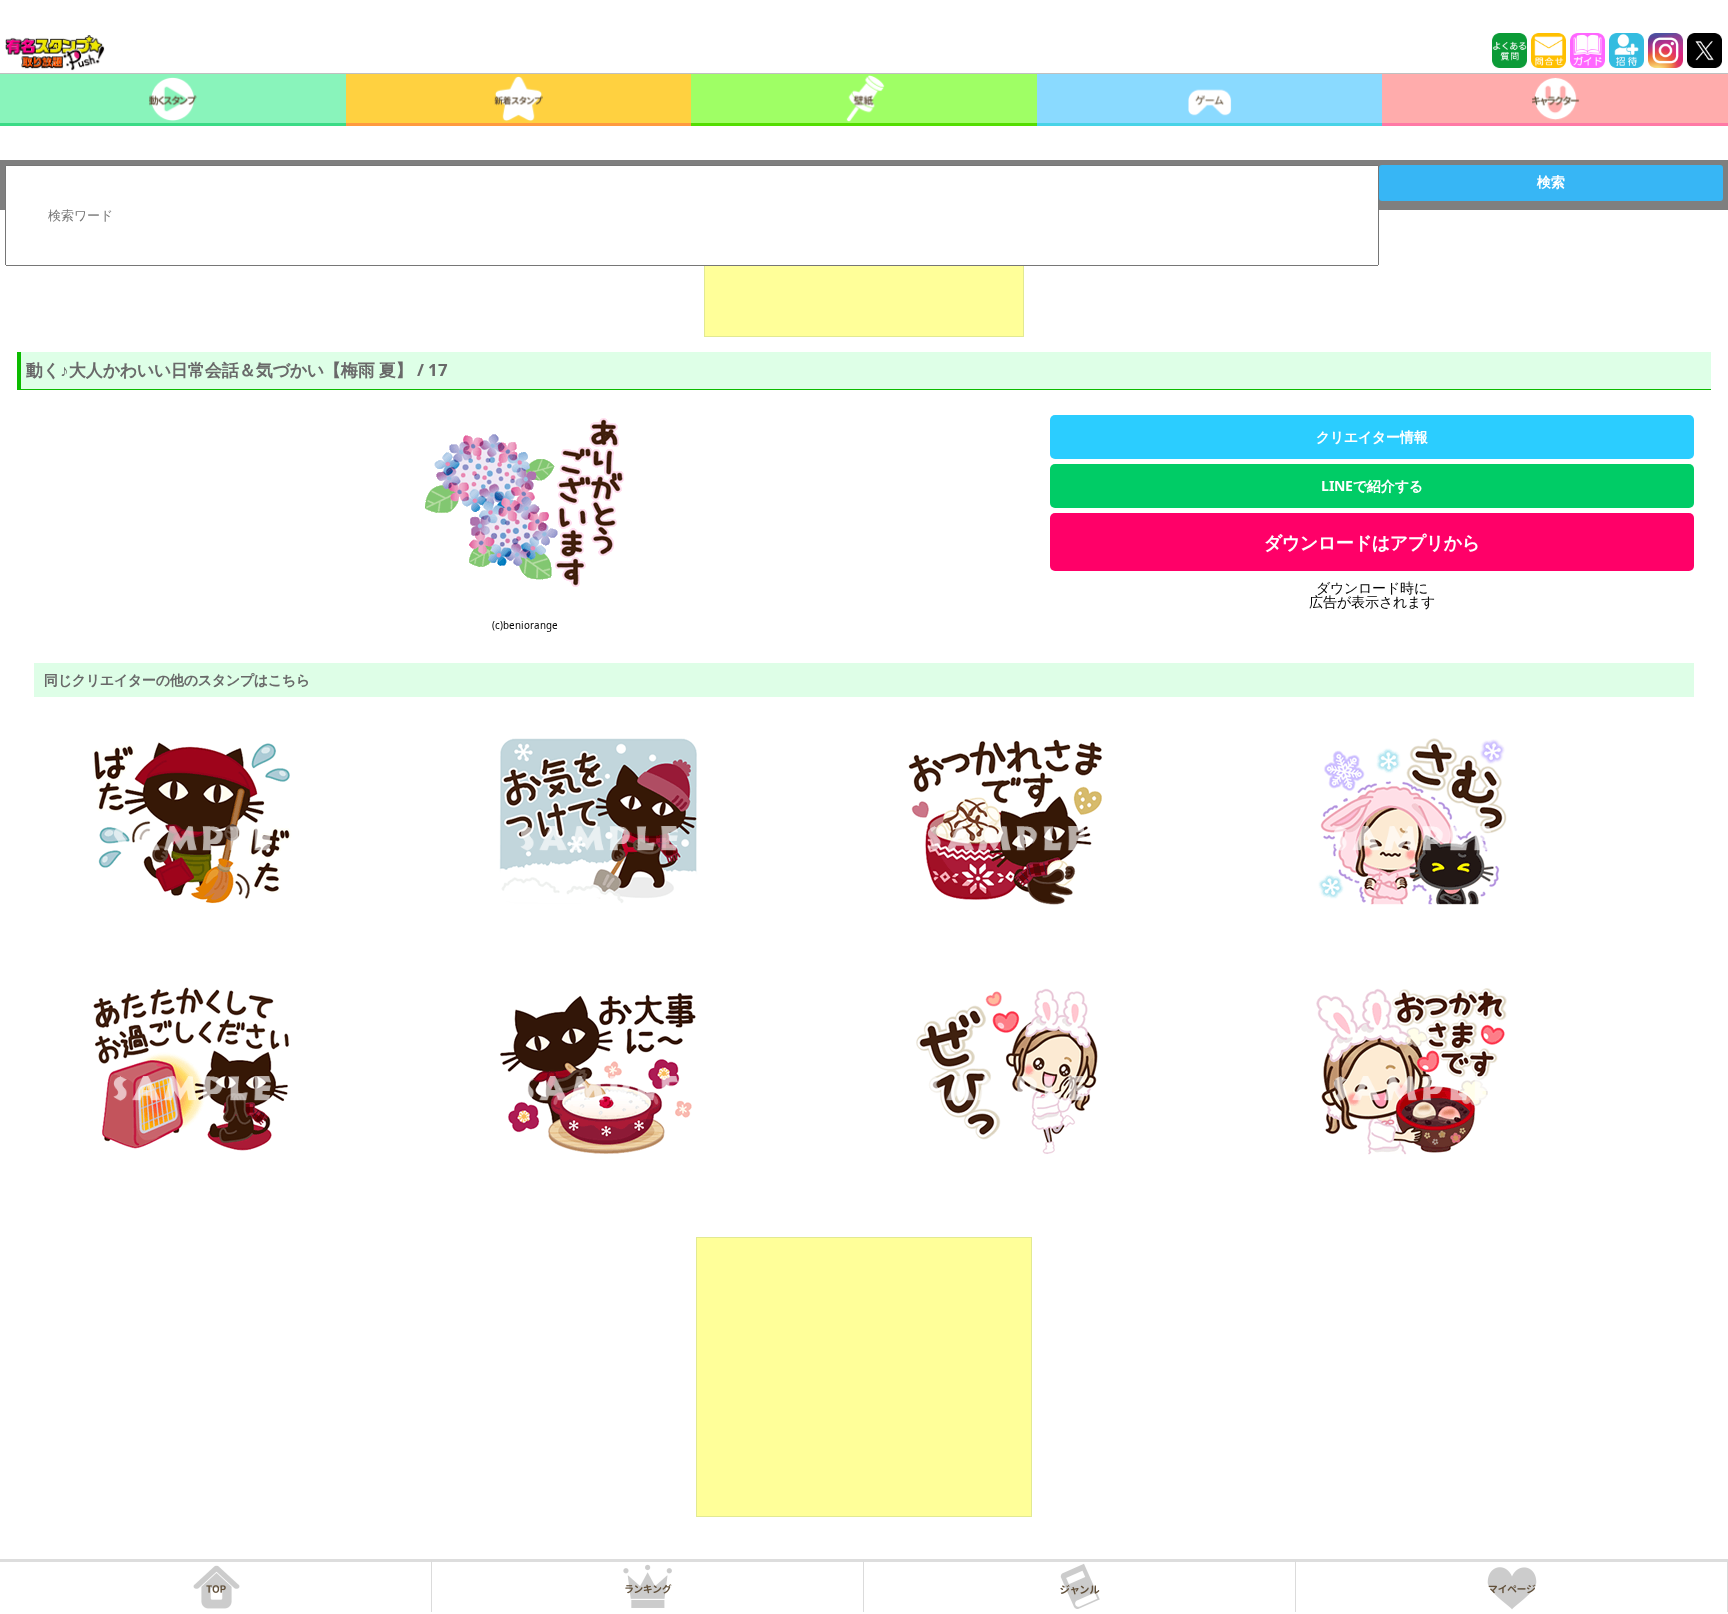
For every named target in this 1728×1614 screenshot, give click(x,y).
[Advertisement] (864, 287)
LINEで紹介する (1372, 485)
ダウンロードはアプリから (1372, 542)
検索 (1551, 182)
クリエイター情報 (1372, 436)
